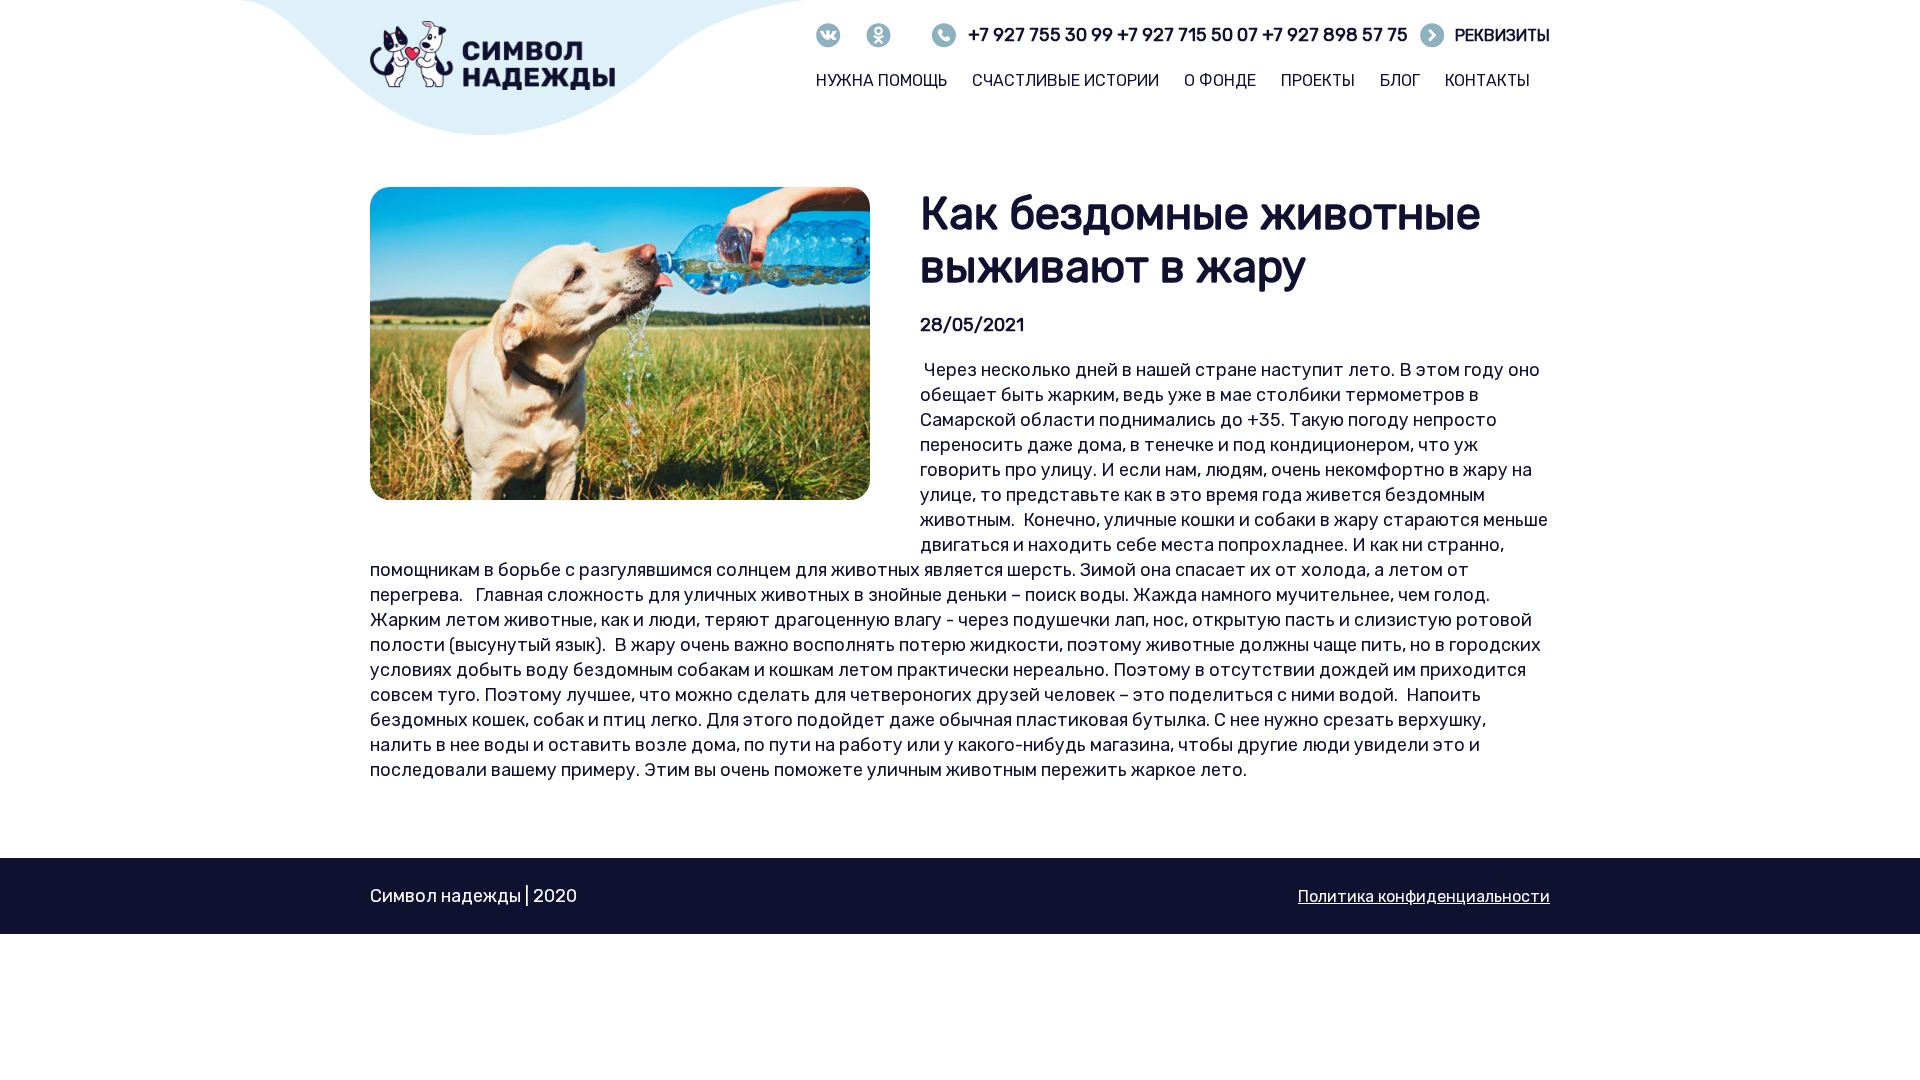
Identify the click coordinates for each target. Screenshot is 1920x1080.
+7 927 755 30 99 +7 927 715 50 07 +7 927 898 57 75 (1188, 35)
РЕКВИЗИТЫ (1502, 35)
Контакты (1487, 80)
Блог (1400, 80)
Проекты (1318, 80)
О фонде (1220, 80)
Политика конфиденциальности (1424, 896)
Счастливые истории (1065, 80)
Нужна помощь (881, 80)
